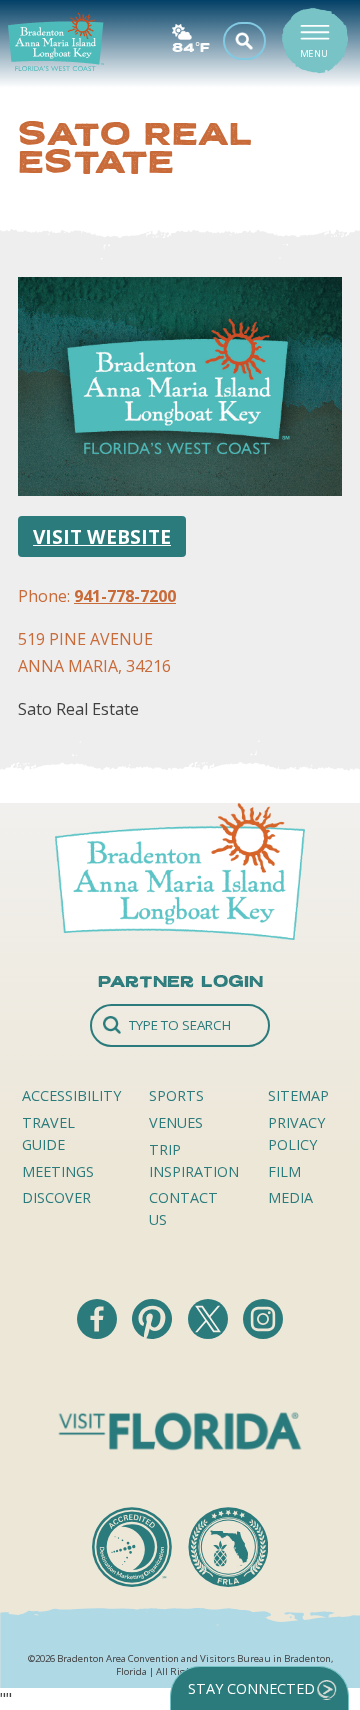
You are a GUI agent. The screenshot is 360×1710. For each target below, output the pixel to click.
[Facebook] (99, 1333)
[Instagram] (263, 1333)
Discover (56, 1197)
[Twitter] (210, 1333)
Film (284, 1171)
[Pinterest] (154, 1333)
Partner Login (180, 981)
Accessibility (71, 1095)
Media (290, 1197)
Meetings (58, 1171)
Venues (176, 1122)
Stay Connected (251, 1688)
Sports (176, 1095)
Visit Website (102, 536)
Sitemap (298, 1095)
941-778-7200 (125, 596)
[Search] (180, 1025)
